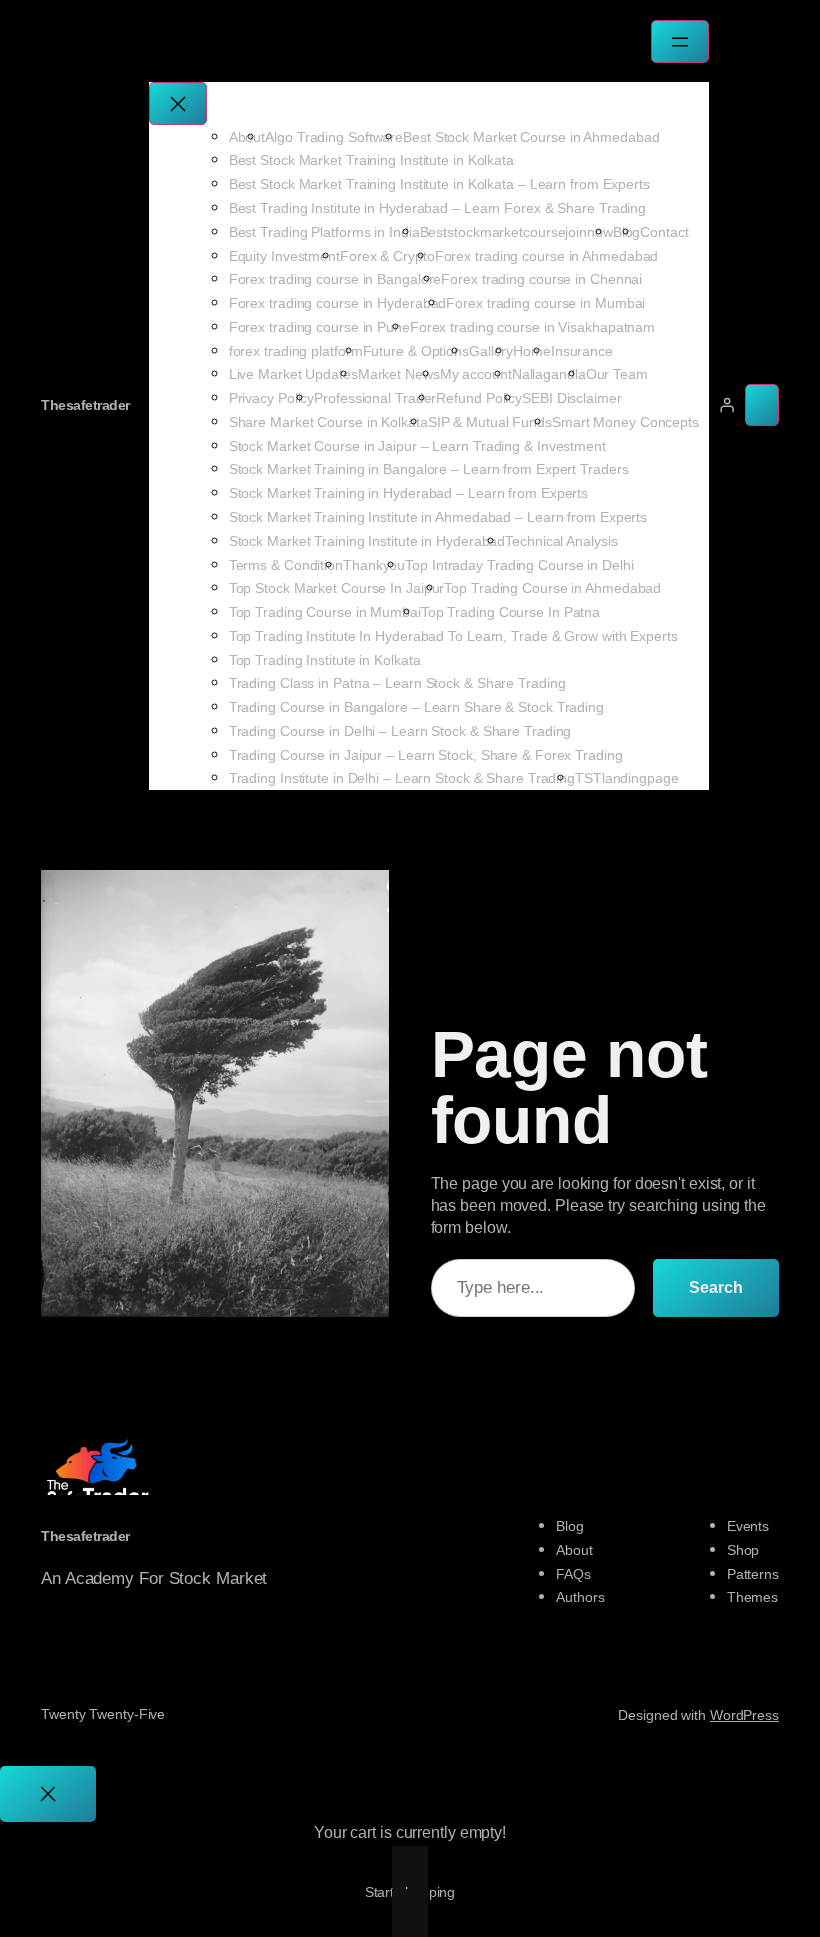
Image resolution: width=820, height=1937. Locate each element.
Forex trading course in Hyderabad (338, 303)
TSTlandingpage (627, 778)
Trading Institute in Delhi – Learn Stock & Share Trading (402, 778)
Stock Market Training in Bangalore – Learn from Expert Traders (429, 469)
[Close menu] (178, 103)
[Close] (48, 1794)
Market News (399, 374)
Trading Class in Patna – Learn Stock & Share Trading (397, 683)
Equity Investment (284, 256)
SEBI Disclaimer (572, 398)
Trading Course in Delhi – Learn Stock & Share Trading (400, 731)
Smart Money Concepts (625, 422)
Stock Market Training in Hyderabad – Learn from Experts (409, 493)
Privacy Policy (272, 398)
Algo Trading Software (334, 137)
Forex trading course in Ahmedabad (547, 256)
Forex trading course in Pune (319, 327)
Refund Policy (479, 398)
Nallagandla (549, 374)
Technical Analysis (561, 541)
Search (716, 1287)
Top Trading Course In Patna (510, 612)
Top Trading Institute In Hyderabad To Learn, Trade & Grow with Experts (453, 636)
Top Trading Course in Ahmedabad (552, 588)
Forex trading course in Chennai (541, 279)
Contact (664, 232)
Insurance (582, 351)
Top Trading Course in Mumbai (325, 612)
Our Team (617, 374)
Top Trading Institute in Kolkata (325, 660)
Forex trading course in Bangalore (335, 279)
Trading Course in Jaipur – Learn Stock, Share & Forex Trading (426, 755)
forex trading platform (296, 351)
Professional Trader (375, 398)
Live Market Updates (293, 374)
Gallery (491, 351)
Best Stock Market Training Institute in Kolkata (371, 160)
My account (476, 374)
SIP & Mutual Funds (490, 422)
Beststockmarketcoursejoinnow (516, 232)
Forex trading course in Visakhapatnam (532, 327)
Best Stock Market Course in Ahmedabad (531, 137)
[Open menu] (680, 41)
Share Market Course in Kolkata (328, 422)
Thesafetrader (85, 405)
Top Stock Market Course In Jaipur (337, 588)
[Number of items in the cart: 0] (762, 405)
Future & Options (416, 351)
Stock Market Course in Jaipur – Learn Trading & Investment (417, 446)
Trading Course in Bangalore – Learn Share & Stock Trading (416, 707)
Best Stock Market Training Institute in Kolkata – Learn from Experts (439, 184)
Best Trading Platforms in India (324, 232)
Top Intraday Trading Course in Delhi (519, 565)
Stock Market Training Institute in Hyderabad (367, 541)
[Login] (727, 405)
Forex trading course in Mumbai (545, 303)
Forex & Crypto (387, 256)
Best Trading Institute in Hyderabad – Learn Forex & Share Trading (438, 208)
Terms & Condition (286, 565)
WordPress (744, 1715)
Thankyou (374, 565)
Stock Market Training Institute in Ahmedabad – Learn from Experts (438, 517)
